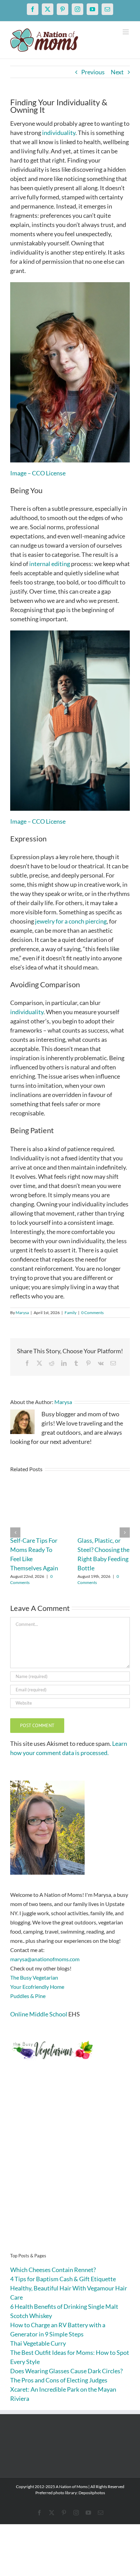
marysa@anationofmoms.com (45, 1959)
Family (71, 1313)
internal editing (50, 564)
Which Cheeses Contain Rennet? (53, 2270)
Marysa (22, 1313)
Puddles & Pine (28, 1996)
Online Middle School (39, 2014)
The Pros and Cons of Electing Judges (59, 2380)
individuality (59, 133)
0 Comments (92, 1313)
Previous (93, 72)
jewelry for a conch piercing (71, 921)
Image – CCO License (38, 473)
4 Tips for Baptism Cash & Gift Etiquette (63, 2279)
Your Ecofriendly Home (37, 1987)
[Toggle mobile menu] (126, 32)
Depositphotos (92, 2493)
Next (117, 72)
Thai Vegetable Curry (38, 2343)
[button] (15, 1533)
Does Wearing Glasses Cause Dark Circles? (66, 2371)
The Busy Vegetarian (34, 1977)
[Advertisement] (70, 2167)
